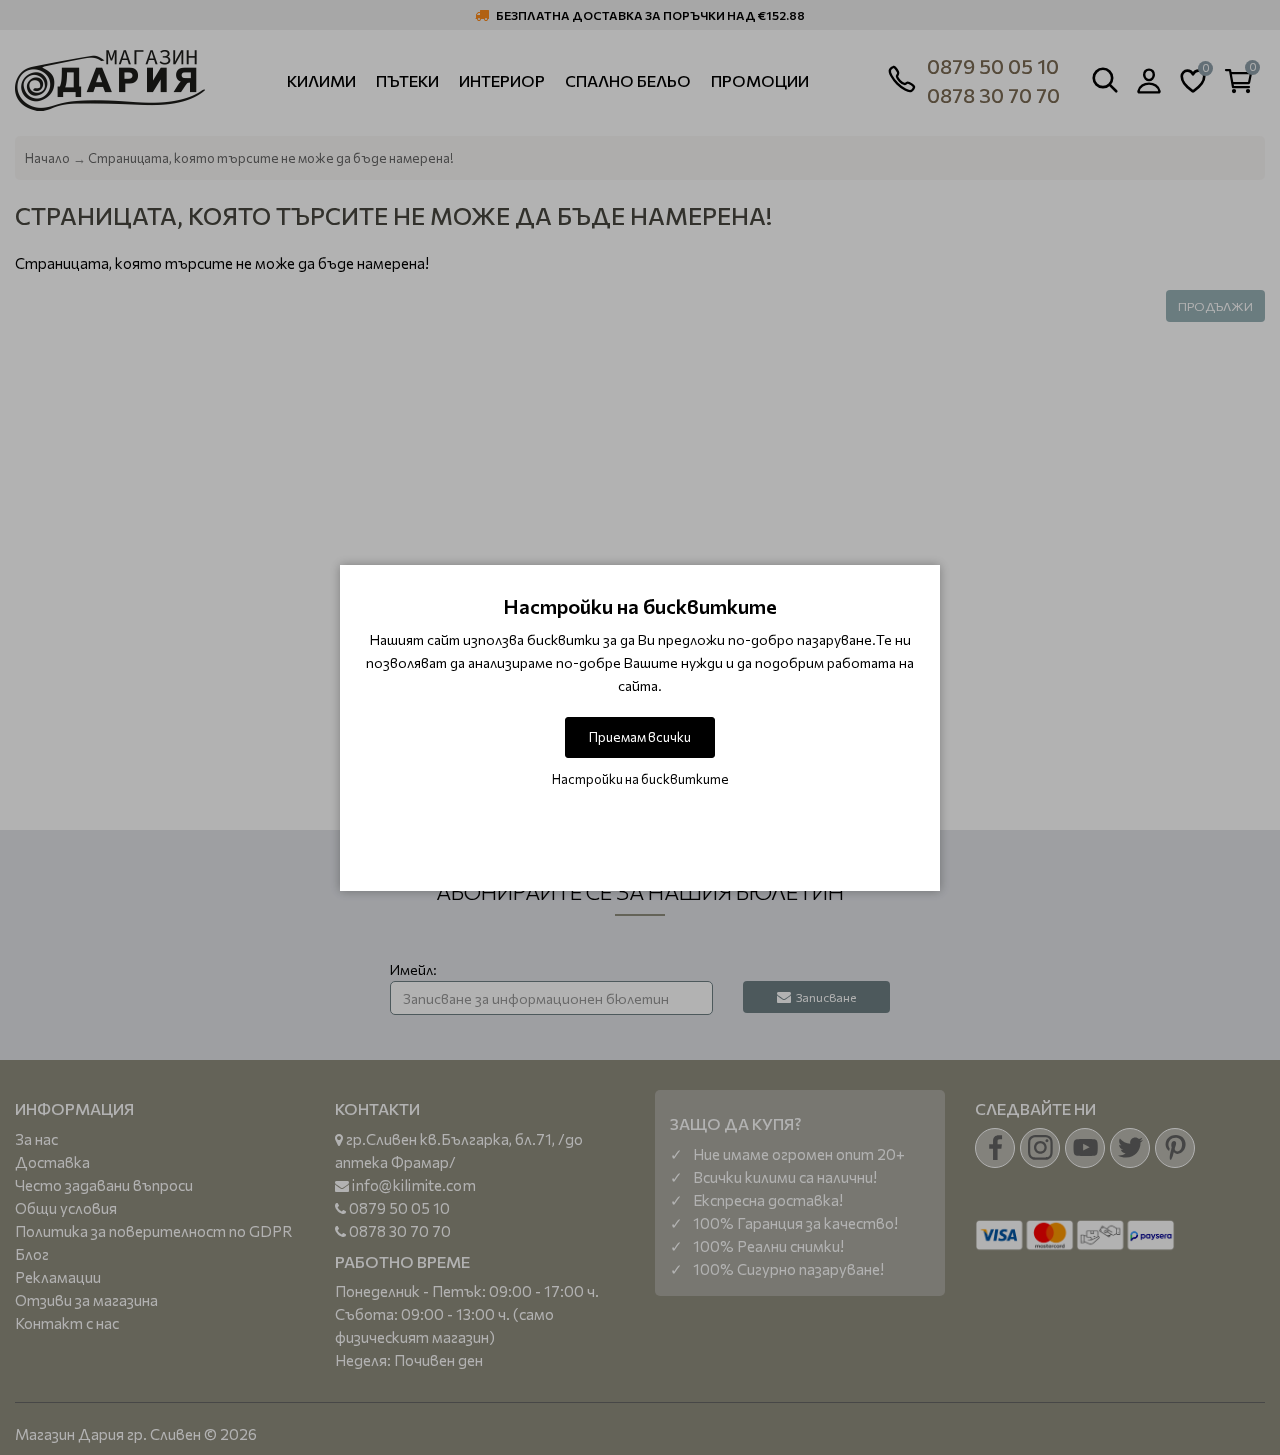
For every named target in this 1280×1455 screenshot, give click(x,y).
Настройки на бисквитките (640, 779)
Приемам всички (640, 737)
